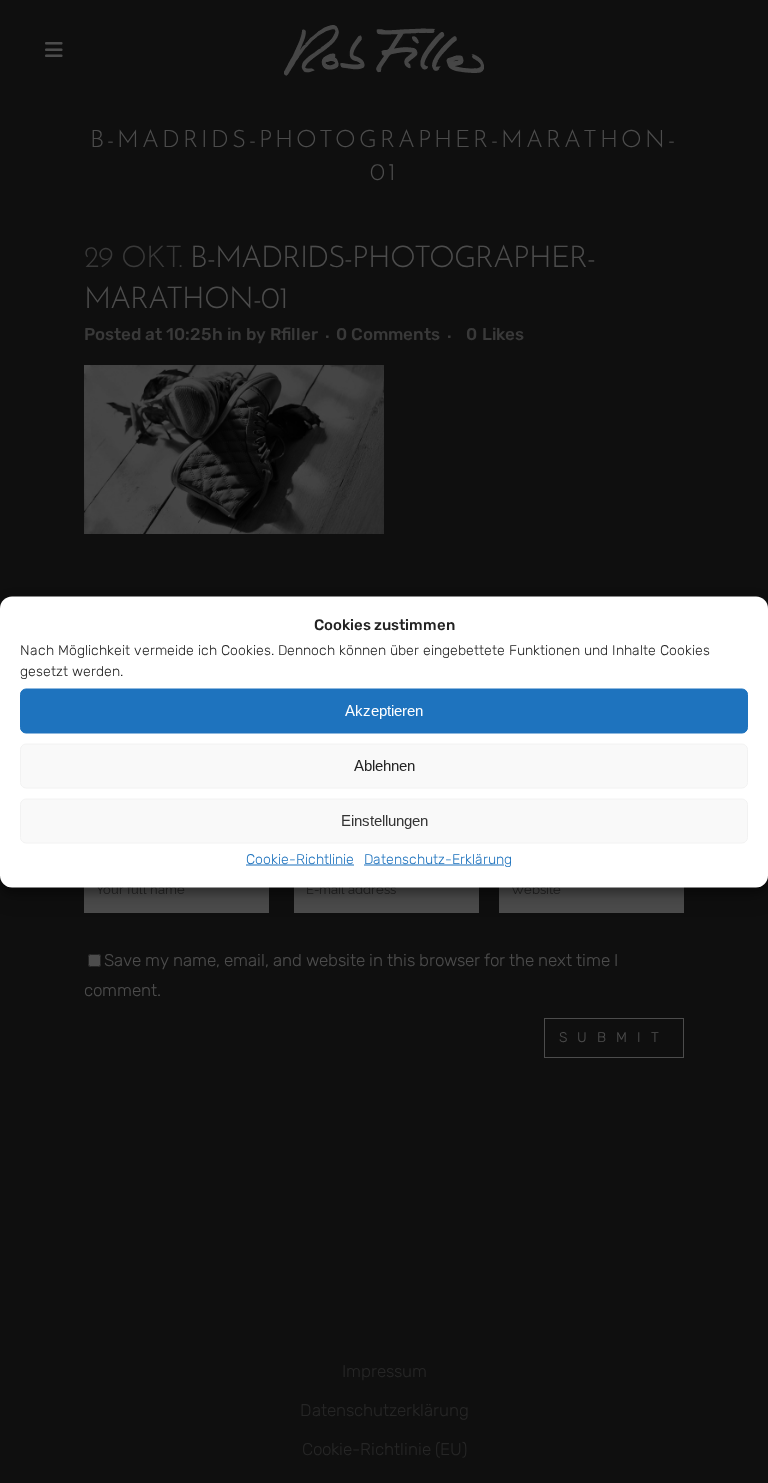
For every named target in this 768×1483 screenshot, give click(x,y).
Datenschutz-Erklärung (438, 858)
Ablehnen (384, 765)
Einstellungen (384, 820)
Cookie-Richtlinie (300, 858)
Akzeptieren (384, 710)
